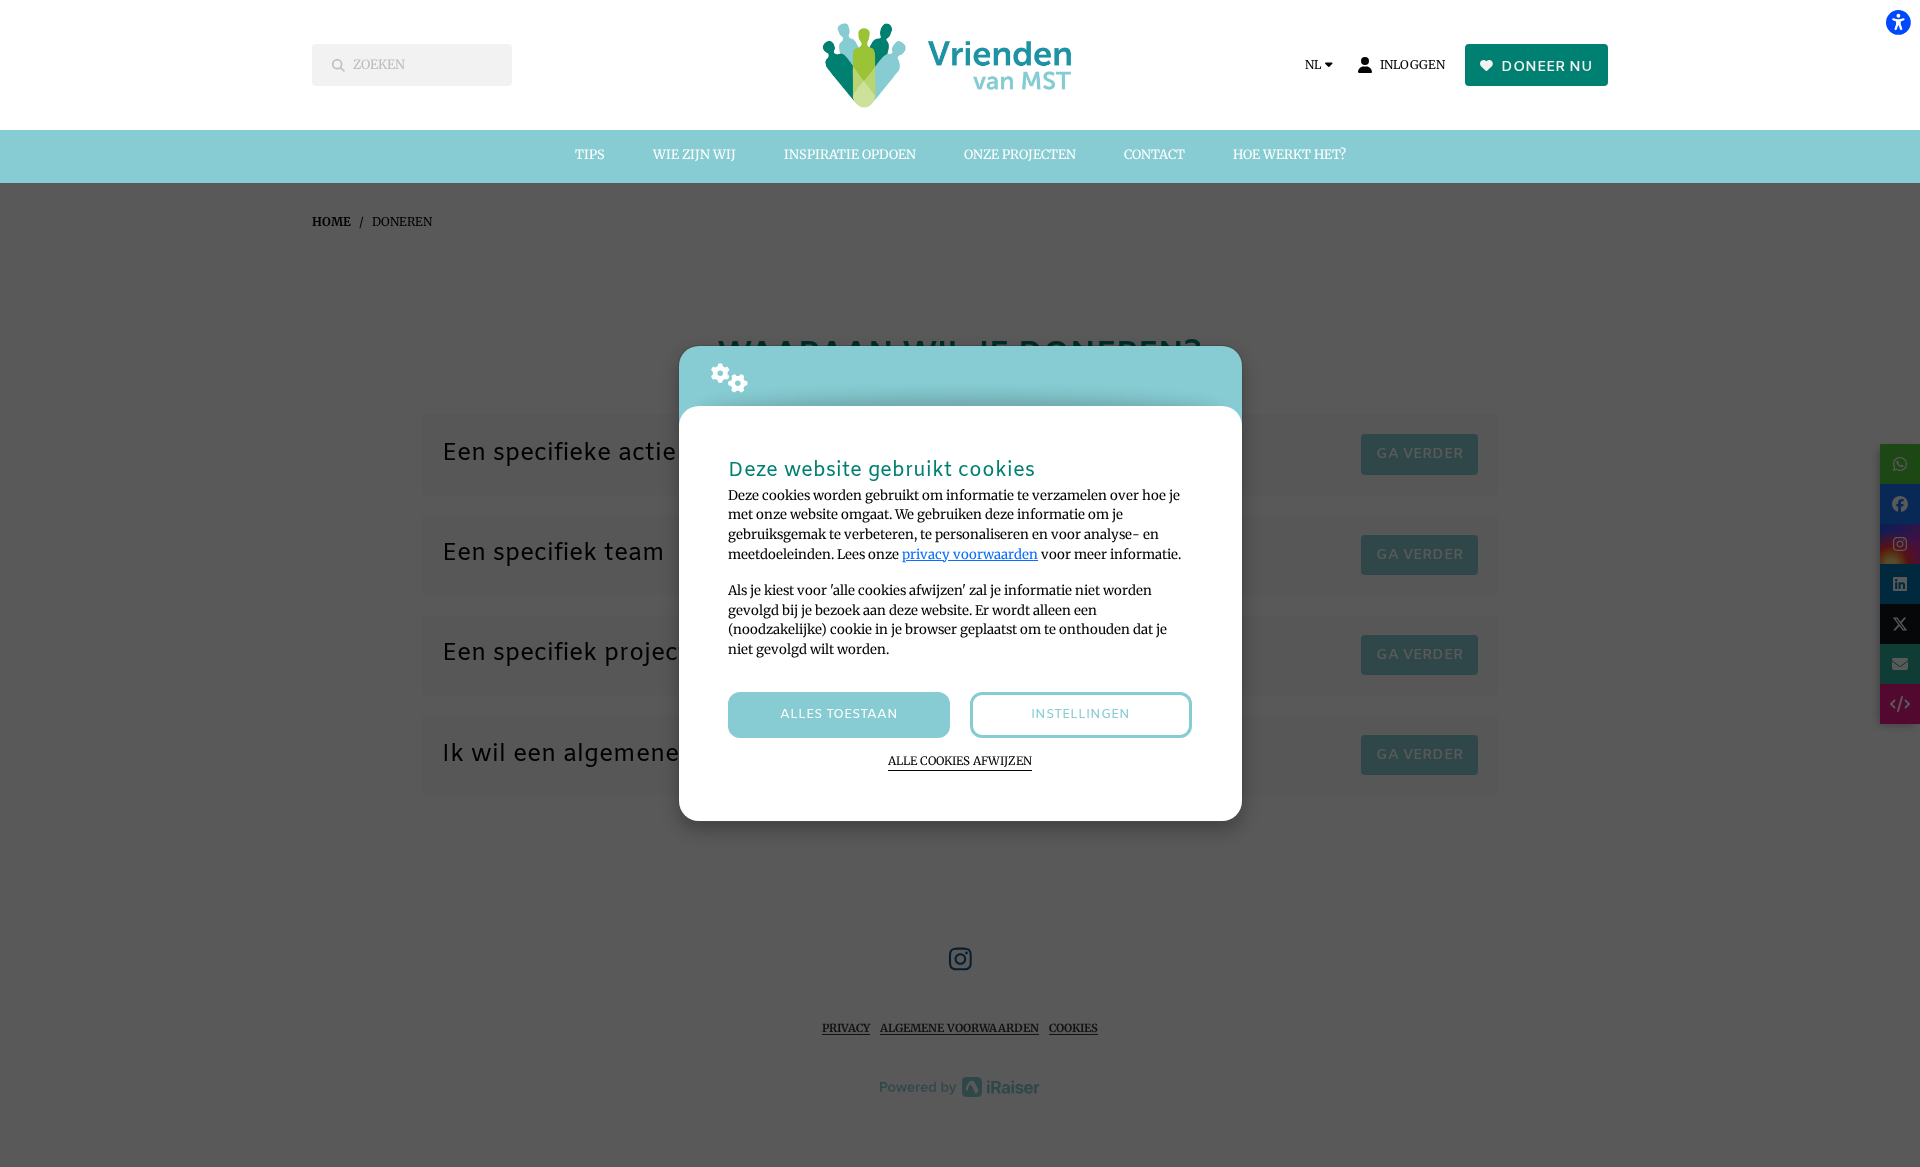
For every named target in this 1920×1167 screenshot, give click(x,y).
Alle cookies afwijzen (960, 761)
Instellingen (1080, 714)
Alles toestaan (839, 714)
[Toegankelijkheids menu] (1898, 22)
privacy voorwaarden (970, 554)
